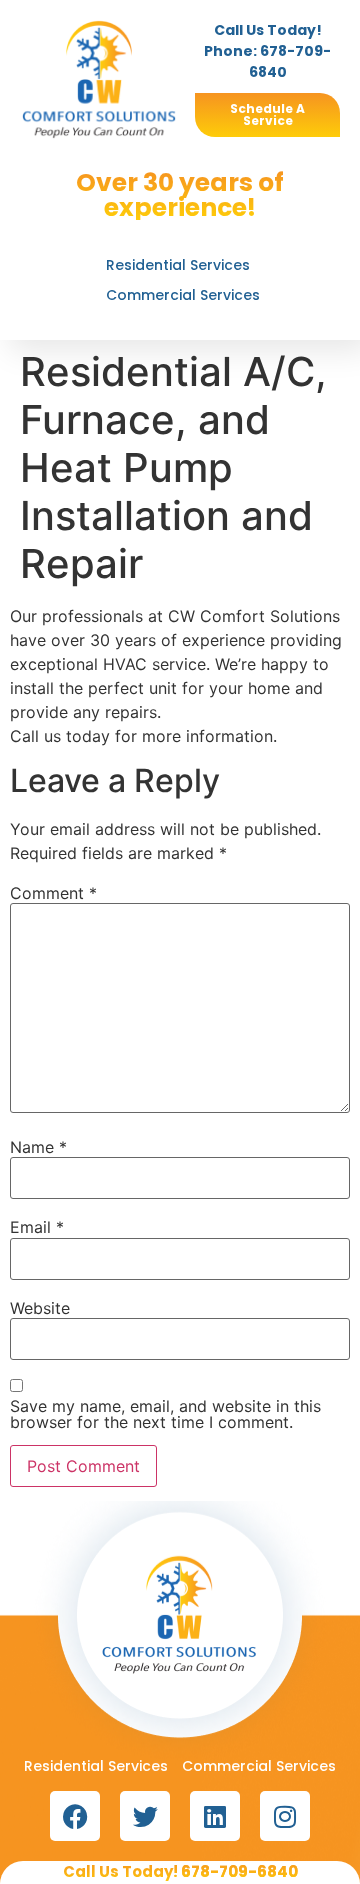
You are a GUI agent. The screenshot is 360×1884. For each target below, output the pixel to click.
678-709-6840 (239, 1871)
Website (40, 1308)
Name (38, 1147)
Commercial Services (183, 295)
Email (37, 1227)
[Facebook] (75, 1816)
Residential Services (178, 265)
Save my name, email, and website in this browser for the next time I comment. (165, 1414)
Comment (53, 893)
